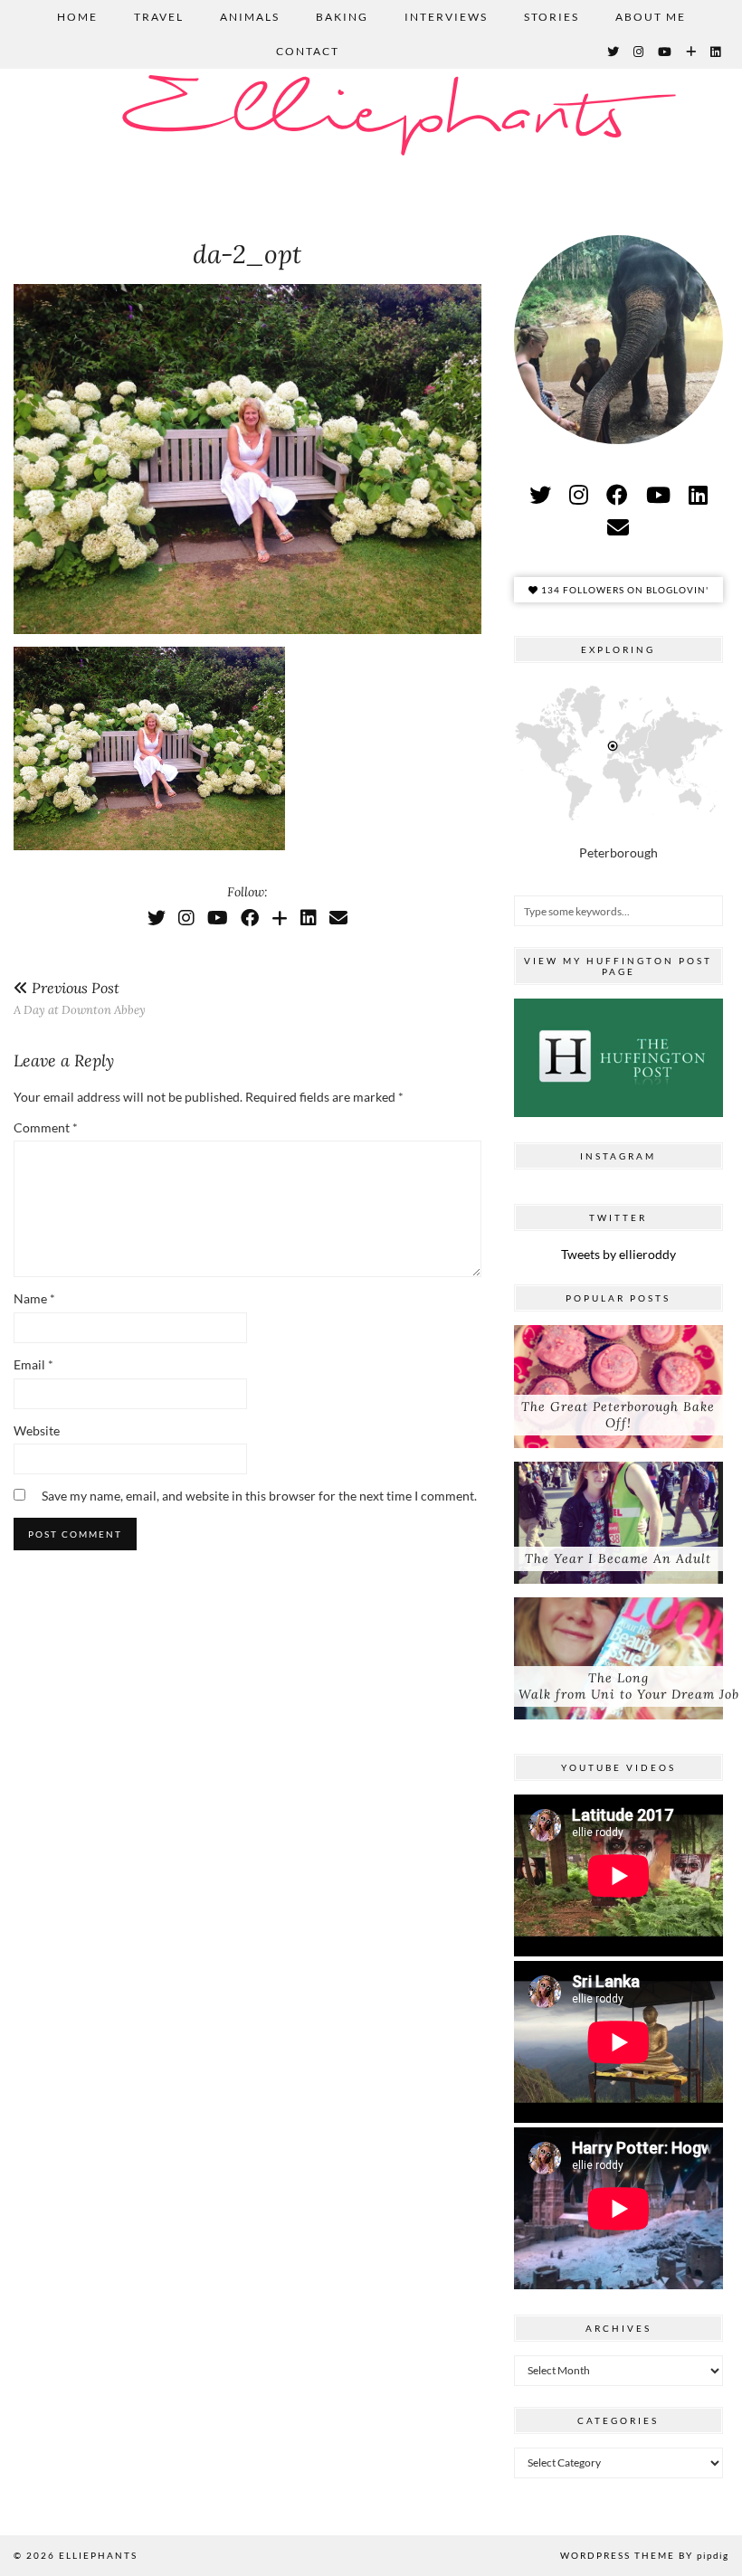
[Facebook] (250, 917)
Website (37, 1430)
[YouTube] (666, 52)
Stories (552, 17)
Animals (250, 17)
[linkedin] (698, 494)
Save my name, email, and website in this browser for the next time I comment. (259, 1496)
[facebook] (617, 494)
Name (34, 1298)
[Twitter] (614, 52)
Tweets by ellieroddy (618, 1254)
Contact (308, 51)
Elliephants (371, 115)
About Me (651, 17)
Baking (342, 17)
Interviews (446, 17)
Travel (159, 17)
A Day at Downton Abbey (80, 998)
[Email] (338, 917)
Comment (46, 1127)
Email (33, 1364)
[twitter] (540, 494)
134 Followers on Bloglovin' (623, 590)
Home (77, 17)
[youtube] (658, 494)
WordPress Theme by (644, 2555)
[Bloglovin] (692, 52)
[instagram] (579, 494)
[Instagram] (639, 52)
